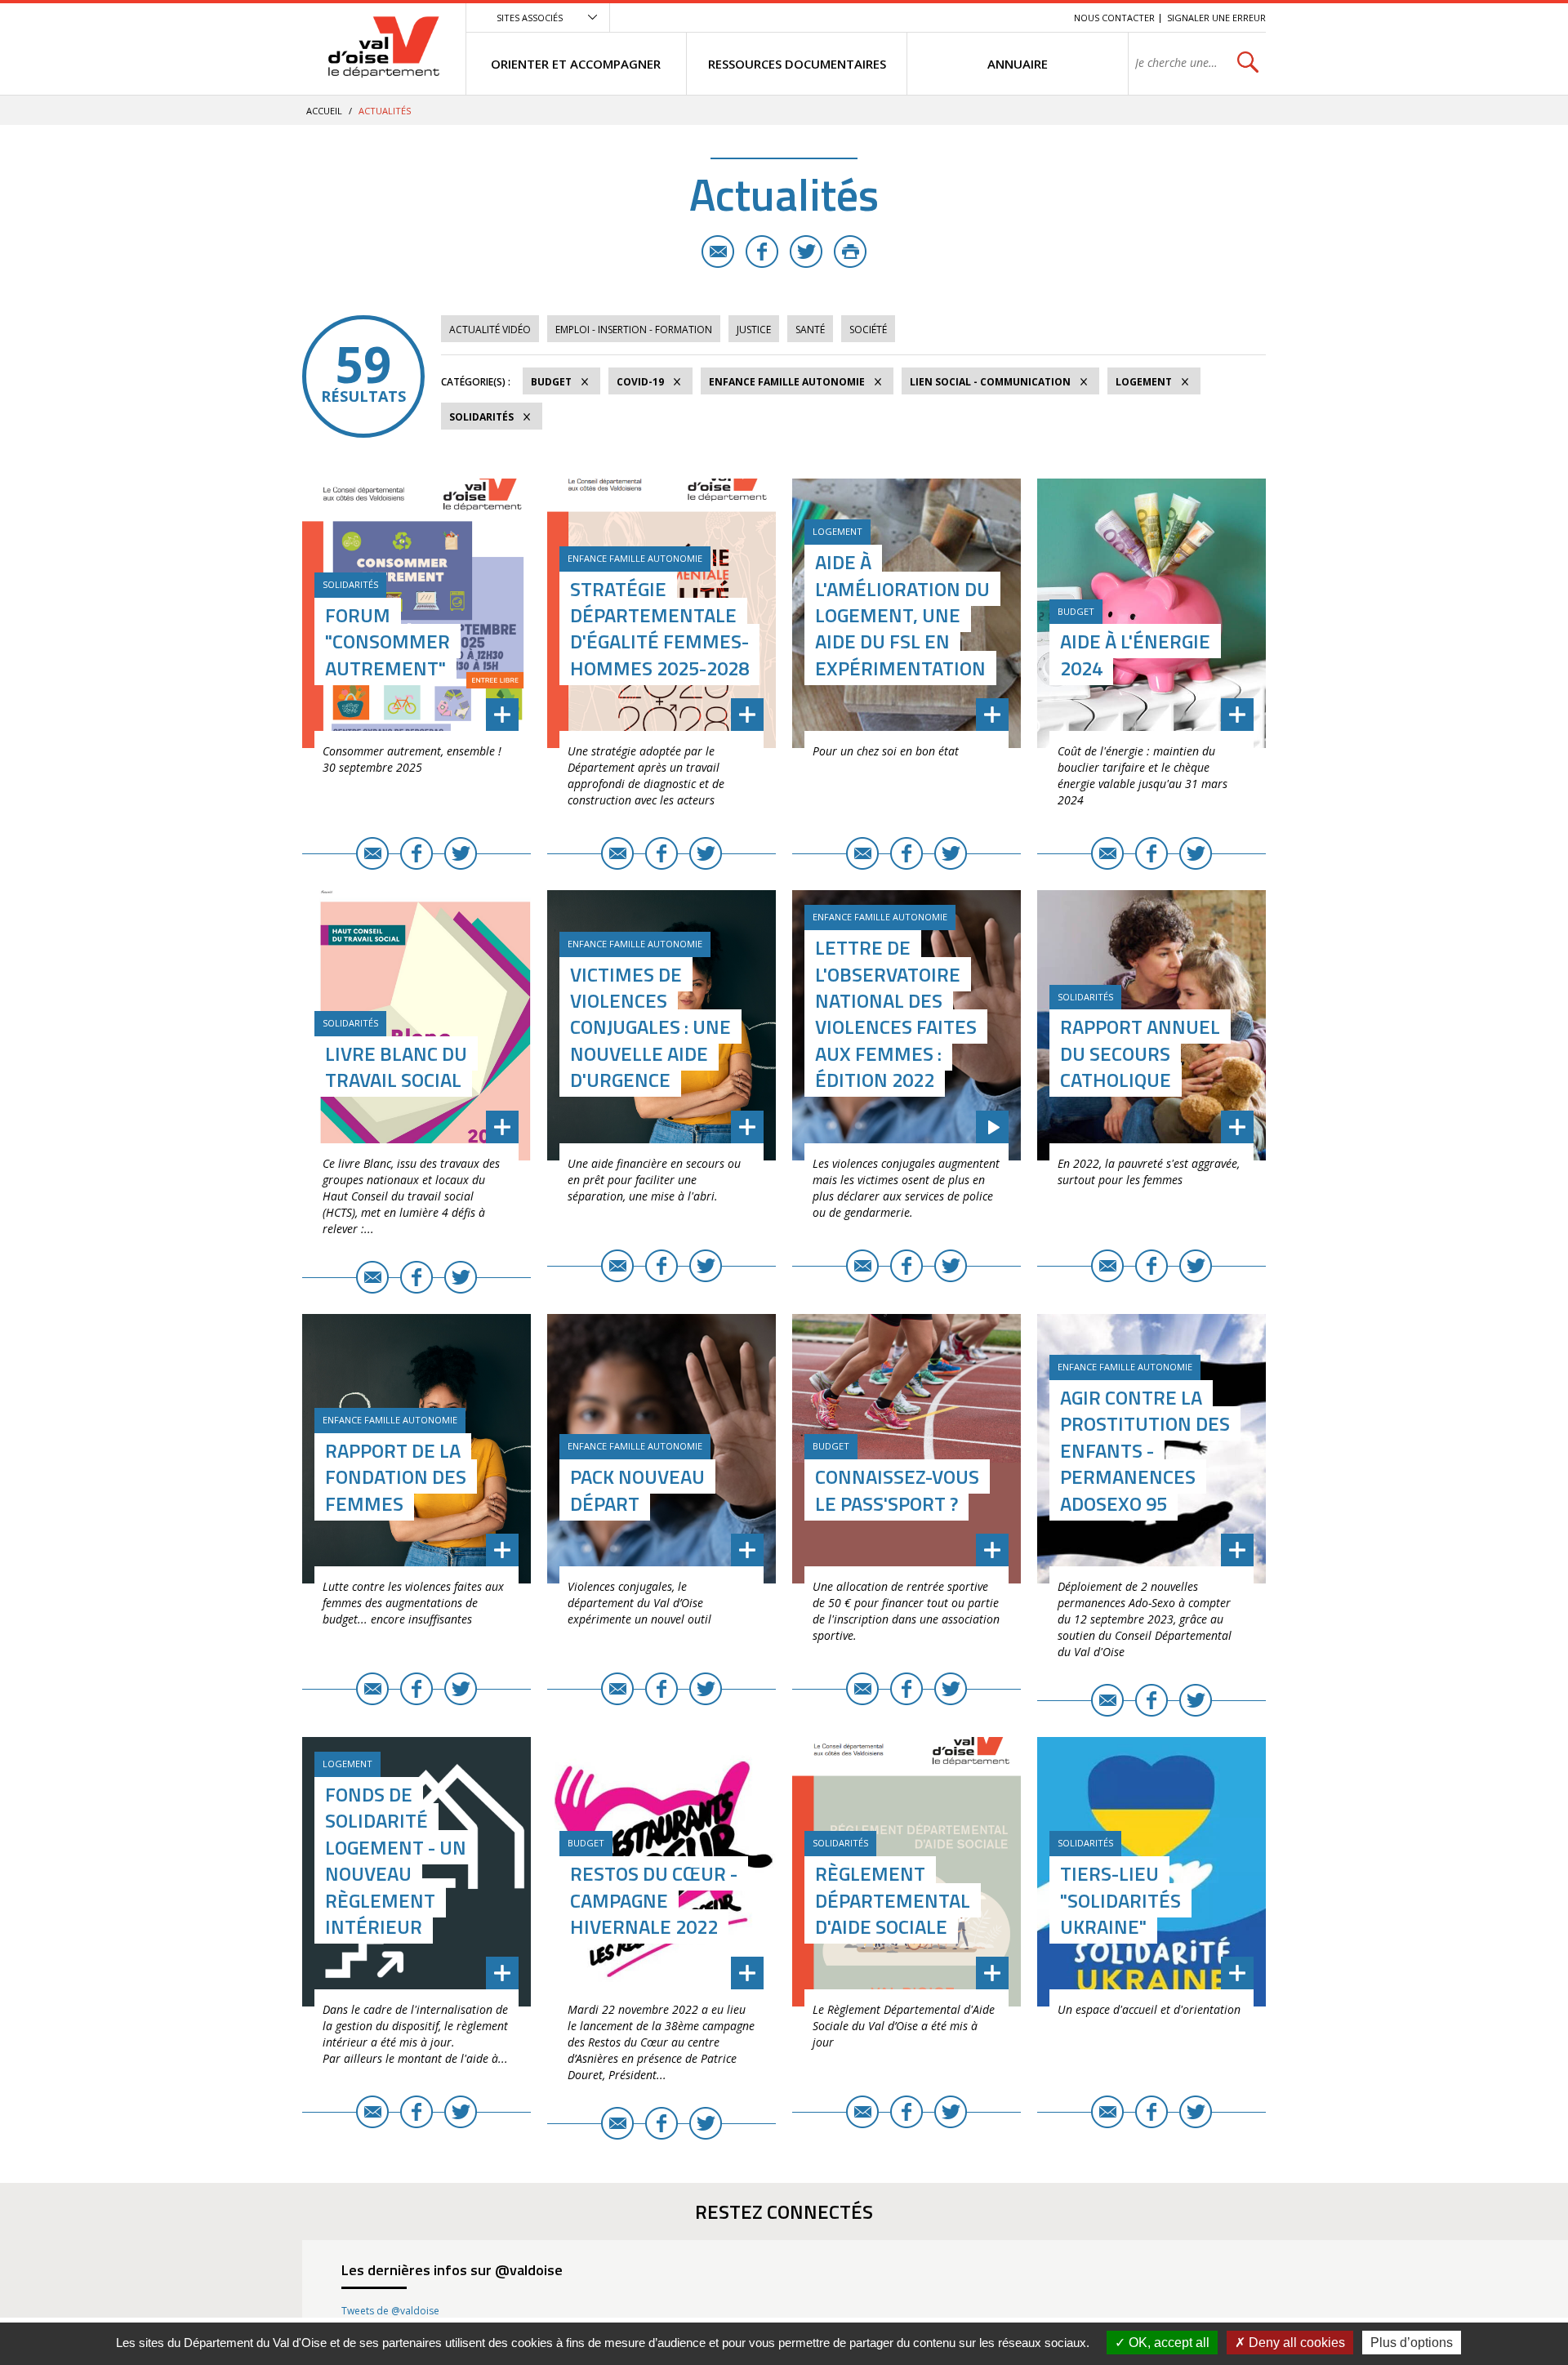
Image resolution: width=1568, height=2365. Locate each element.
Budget (551, 382)
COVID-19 (640, 382)
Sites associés (530, 18)
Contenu (984, 18)
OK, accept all (1167, 2343)
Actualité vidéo (490, 330)
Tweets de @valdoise (390, 2311)
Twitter (806, 252)
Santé (810, 330)
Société (868, 330)
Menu (942, 18)
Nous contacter (1114, 18)
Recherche (1039, 18)
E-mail (718, 252)
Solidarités (481, 417)
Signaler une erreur (1216, 18)
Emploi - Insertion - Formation (634, 330)
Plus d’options (1412, 2343)
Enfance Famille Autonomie (787, 382)
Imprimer (850, 252)
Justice (754, 330)
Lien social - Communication (990, 382)
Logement (1144, 382)
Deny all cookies (1295, 2343)
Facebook (762, 252)
